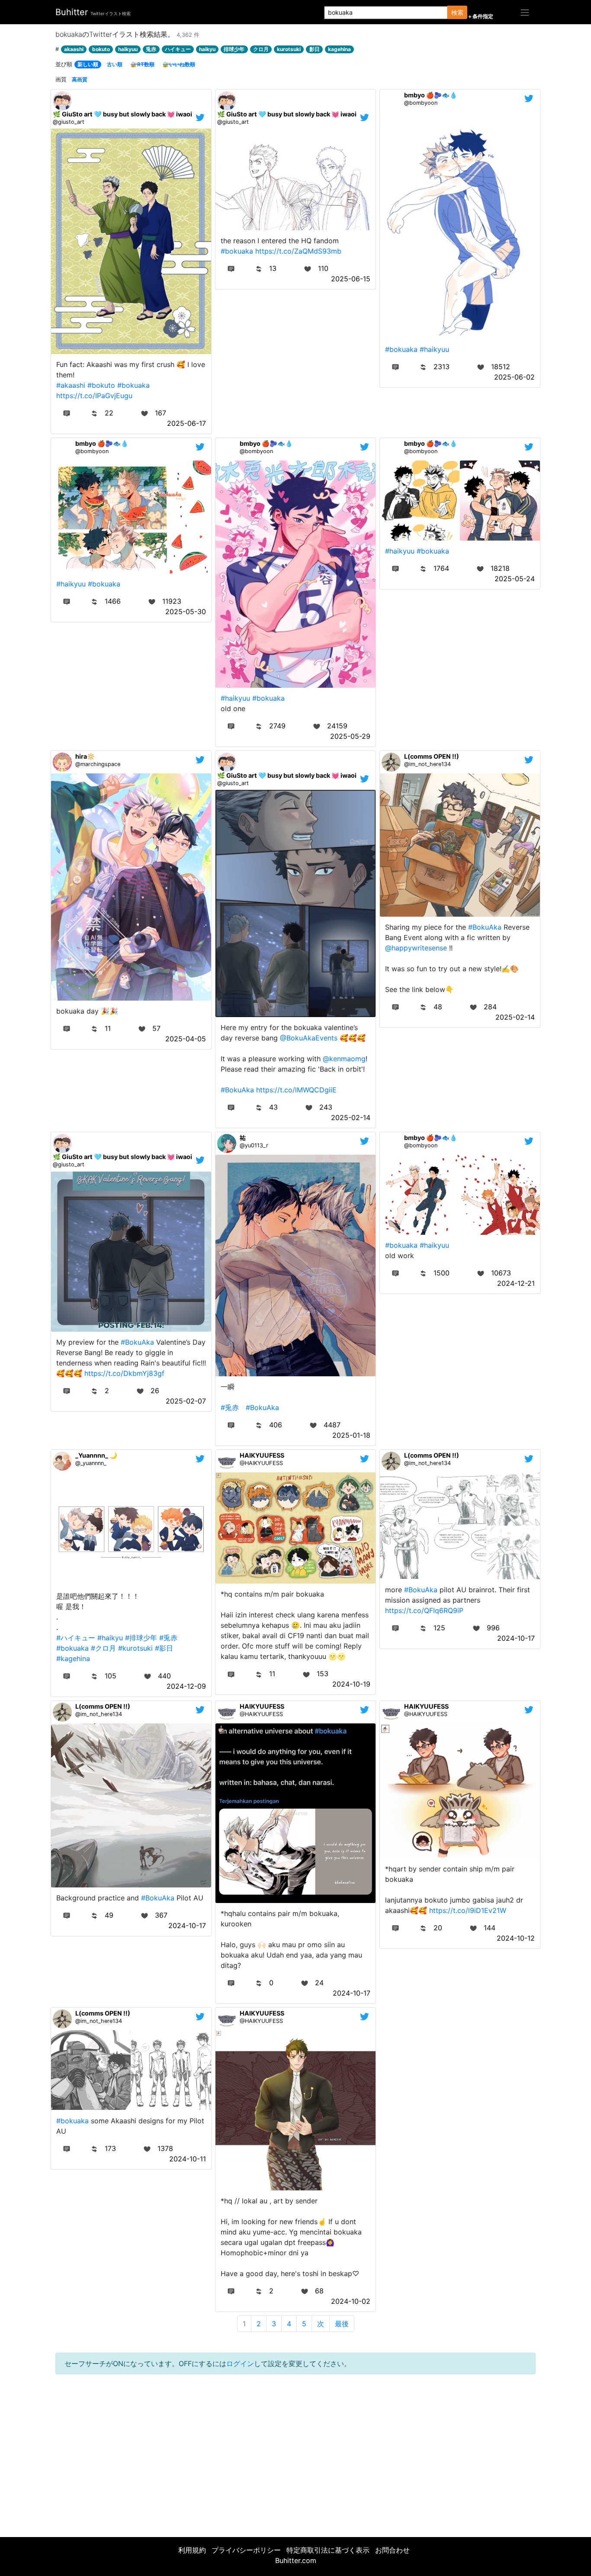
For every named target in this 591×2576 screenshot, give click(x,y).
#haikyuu (434, 349)
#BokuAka (237, 1090)
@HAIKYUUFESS (261, 1463)
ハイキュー (178, 49)
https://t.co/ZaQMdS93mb (298, 251)
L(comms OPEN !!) (432, 756)
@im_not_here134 (427, 764)
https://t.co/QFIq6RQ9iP (424, 1610)
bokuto (101, 49)
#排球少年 (141, 1638)
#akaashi (71, 385)
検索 (457, 12)
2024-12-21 (516, 1283)
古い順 (115, 64)
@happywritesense (416, 948)
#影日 (164, 1648)
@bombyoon (421, 103)
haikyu (207, 49)
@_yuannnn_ (91, 1463)
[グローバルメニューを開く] (525, 12)
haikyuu (128, 49)
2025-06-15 (351, 279)
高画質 (80, 79)
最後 (342, 2324)
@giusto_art (69, 122)
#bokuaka (133, 385)
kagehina (339, 49)
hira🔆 (85, 756)
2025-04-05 (186, 1039)
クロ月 (261, 49)
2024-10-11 (188, 2159)
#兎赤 (230, 1407)
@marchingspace (98, 764)
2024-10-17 (516, 1638)
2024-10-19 (351, 1684)
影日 (315, 49)
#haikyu (110, 1638)
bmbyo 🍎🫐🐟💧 (431, 95)
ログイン (240, 2363)
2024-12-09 (186, 1686)
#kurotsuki (135, 1648)
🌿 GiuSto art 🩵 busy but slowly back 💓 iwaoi (122, 114)
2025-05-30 (186, 612)
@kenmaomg (344, 1059)
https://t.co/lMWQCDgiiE (296, 1090)
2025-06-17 (186, 423)
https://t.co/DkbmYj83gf (124, 1373)
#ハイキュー (76, 1638)
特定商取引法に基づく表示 (328, 2550)
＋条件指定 (480, 16)
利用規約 (192, 2550)
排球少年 (234, 49)
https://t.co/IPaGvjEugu (94, 396)
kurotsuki (289, 49)
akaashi (74, 49)
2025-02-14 (351, 1117)
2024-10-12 (516, 1938)
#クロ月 (103, 1648)
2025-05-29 (350, 736)
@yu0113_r (254, 1145)
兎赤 (151, 49)
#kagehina (73, 1658)
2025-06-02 (514, 377)
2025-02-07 (186, 1401)
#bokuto (101, 385)
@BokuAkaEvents (309, 1038)
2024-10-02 (351, 2301)
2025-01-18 (351, 1435)
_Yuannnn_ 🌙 (96, 1455)
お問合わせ (392, 2550)
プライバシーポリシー (246, 2550)
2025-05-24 (515, 579)
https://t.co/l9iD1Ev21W (468, 1910)
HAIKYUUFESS (262, 1455)
